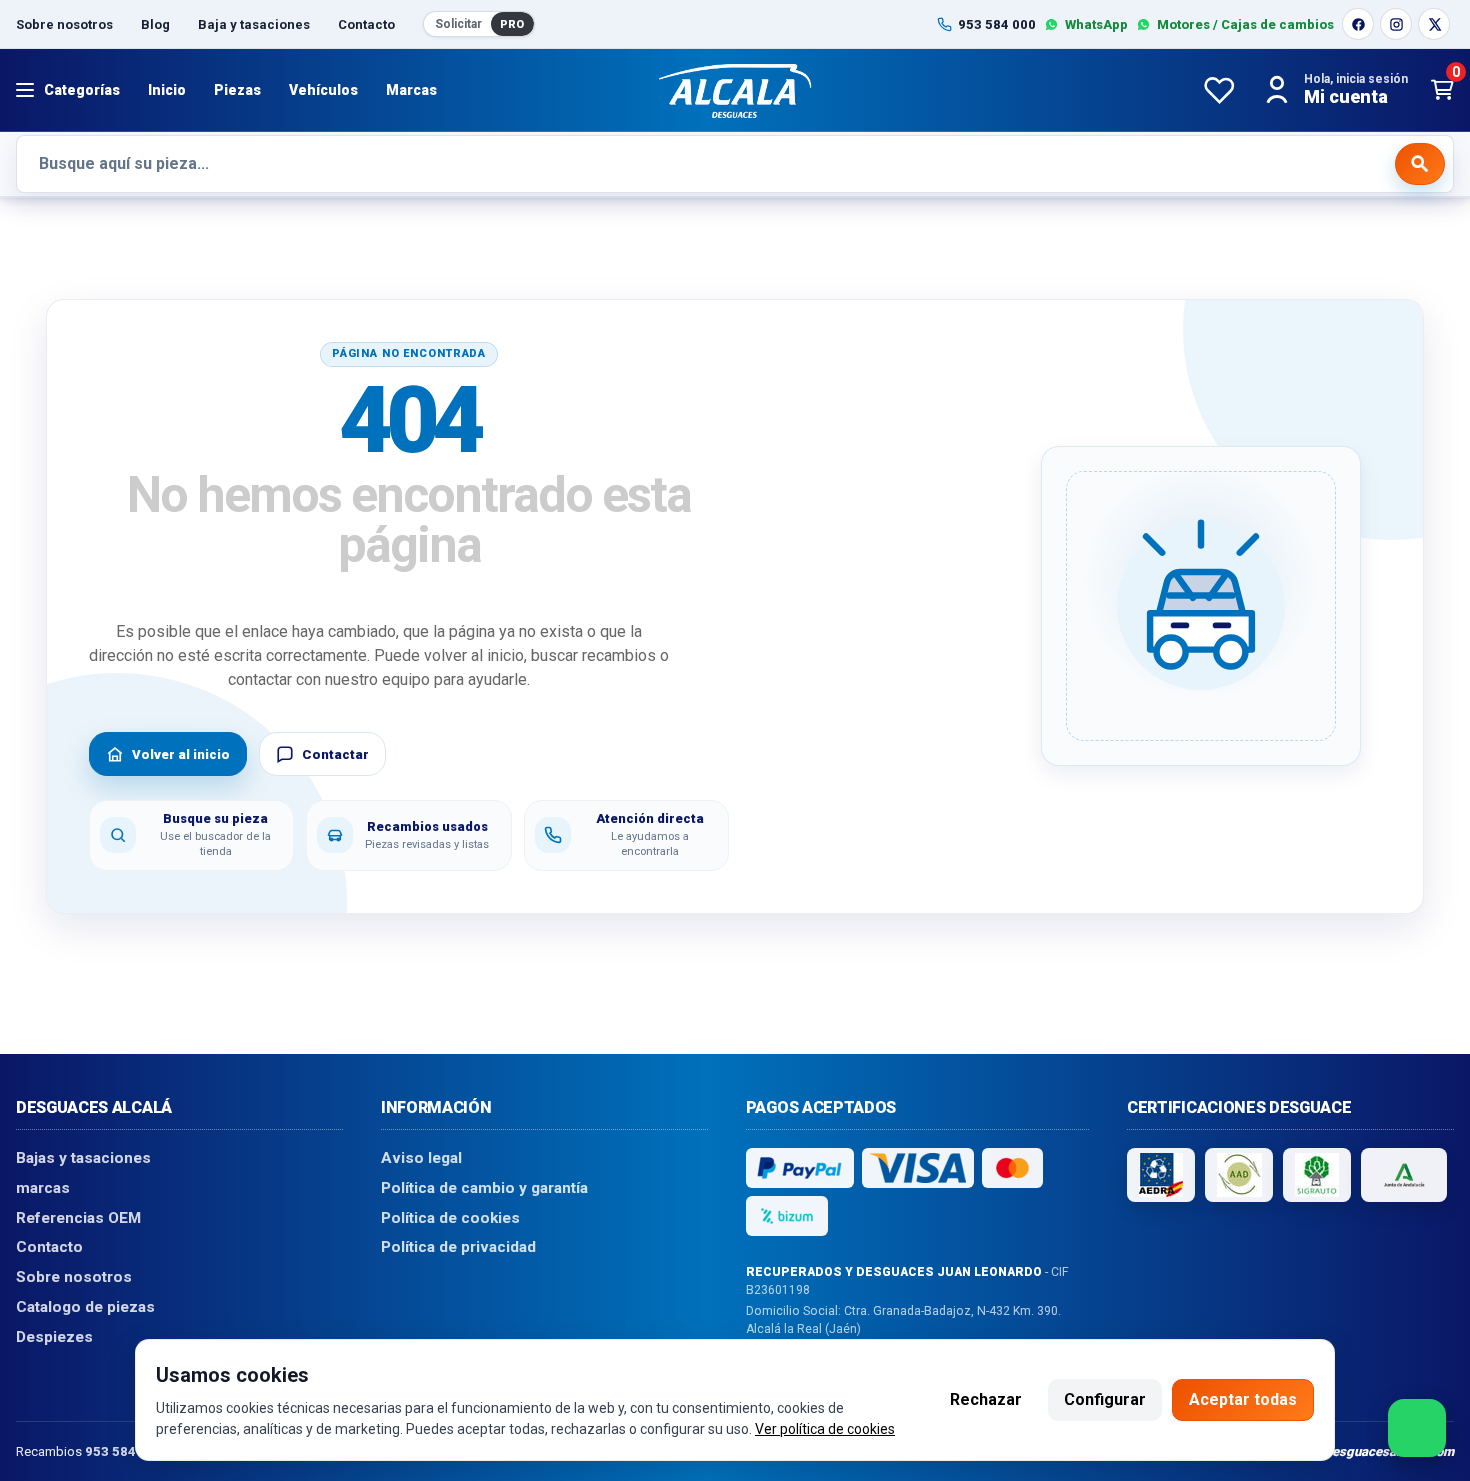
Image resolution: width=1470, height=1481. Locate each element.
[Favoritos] (1219, 90)
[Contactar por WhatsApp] (1417, 1428)
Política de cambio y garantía (484, 1188)
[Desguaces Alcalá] (735, 90)
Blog (155, 24)
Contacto (366, 24)
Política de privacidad (458, 1247)
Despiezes (54, 1336)
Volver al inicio (181, 754)
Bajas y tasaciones (83, 1158)
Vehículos (323, 90)
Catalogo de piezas (85, 1306)
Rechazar (986, 1399)
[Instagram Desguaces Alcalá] (1396, 24)
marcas (43, 1188)
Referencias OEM (78, 1217)
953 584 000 (124, 1450)
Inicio (167, 90)
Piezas (237, 90)
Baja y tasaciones (254, 24)
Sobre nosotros (64, 24)
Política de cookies (450, 1217)
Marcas (411, 90)
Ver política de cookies (825, 1429)
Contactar (335, 754)
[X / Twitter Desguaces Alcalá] (1434, 24)
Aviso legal (421, 1158)
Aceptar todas (1243, 1399)
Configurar (1105, 1399)
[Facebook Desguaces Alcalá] (1358, 24)
